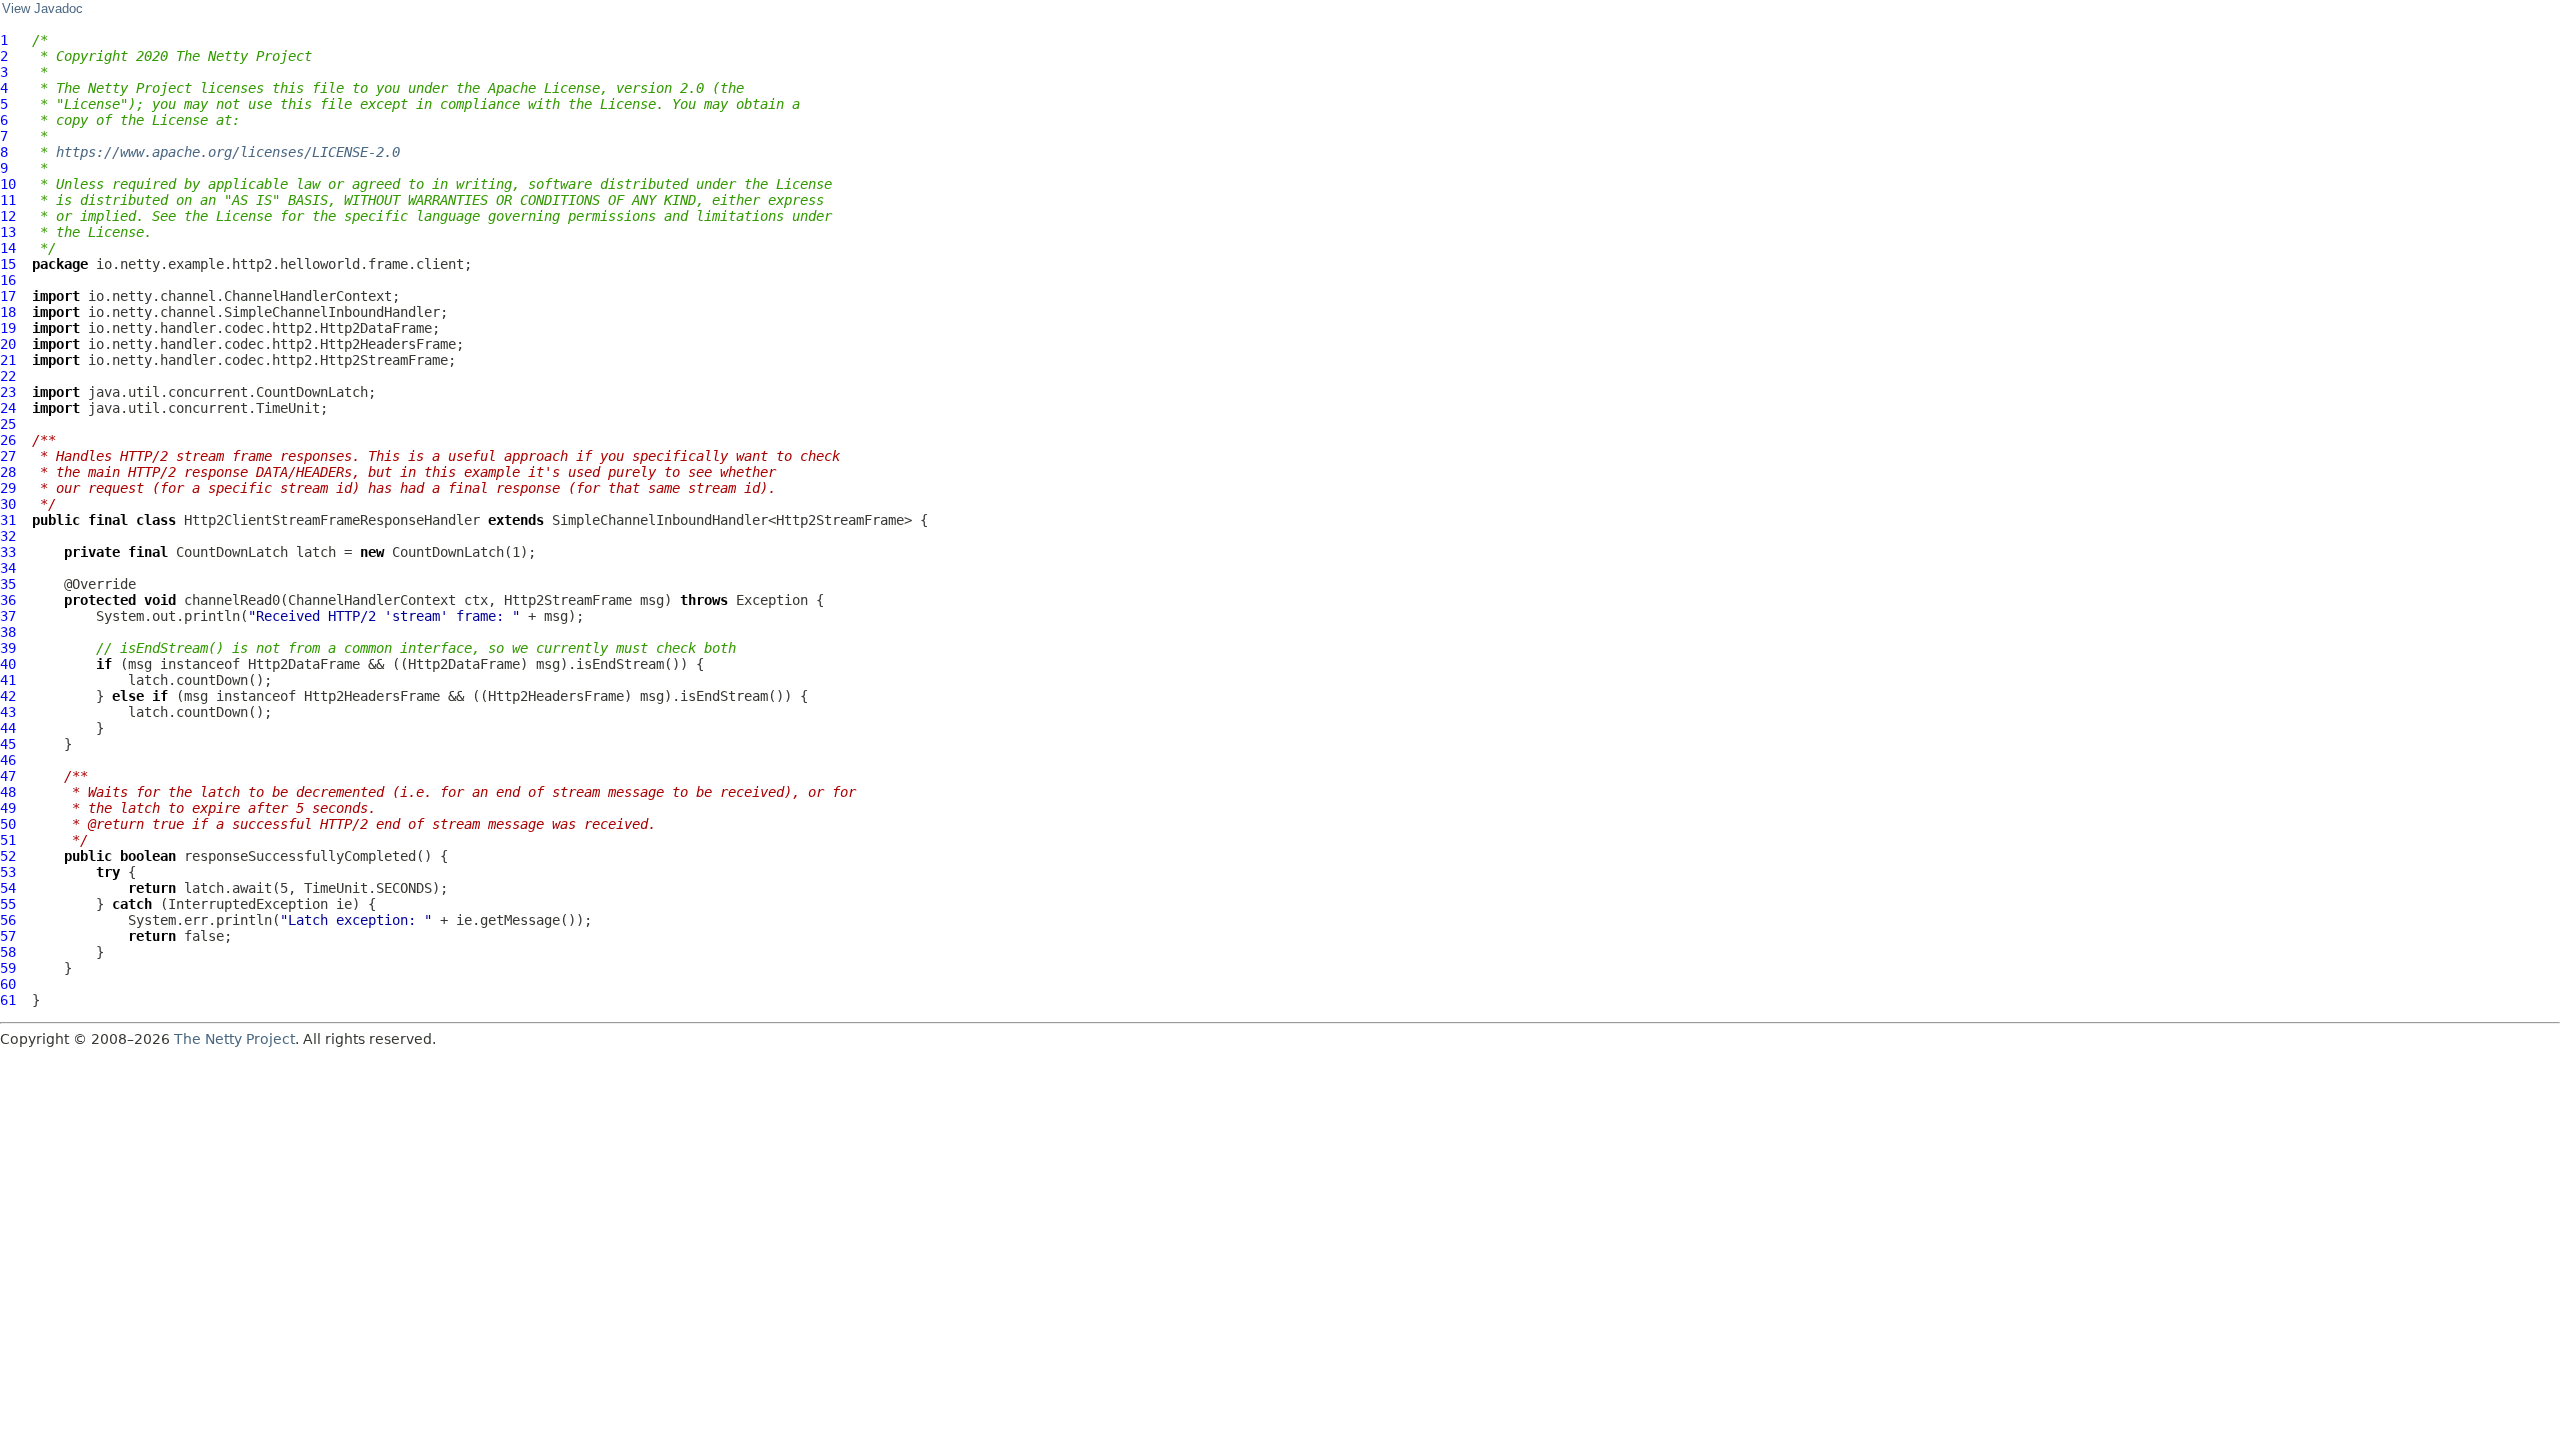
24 (8, 408)
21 (8, 360)
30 (8, 504)
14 (8, 248)
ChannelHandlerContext (372, 600)
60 (8, 984)
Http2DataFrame (304, 664)
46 (8, 760)
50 (8, 824)
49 (8, 808)
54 (8, 888)
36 (8, 600)
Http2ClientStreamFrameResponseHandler (332, 520)
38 (8, 632)
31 (8, 520)
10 (8, 184)
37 (8, 616)
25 (8, 424)
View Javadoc (42, 9)
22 (8, 376)
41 (8, 680)
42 (8, 696)
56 (8, 920)
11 (8, 200)
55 (8, 904)
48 (8, 792)
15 (8, 264)
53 (8, 872)
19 (8, 328)
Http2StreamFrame (568, 600)
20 (8, 344)
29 (8, 488)
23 (8, 392)
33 (8, 552)
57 (8, 936)
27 (8, 456)
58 (8, 952)
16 (8, 280)
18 (8, 312)
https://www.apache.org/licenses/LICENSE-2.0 (228, 152)
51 (8, 840)
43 (8, 712)
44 (8, 728)
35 (8, 584)
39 (8, 648)
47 (8, 776)
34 (8, 568)
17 (8, 296)
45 (8, 744)
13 (8, 232)
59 (8, 968)
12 (8, 216)
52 (8, 856)
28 (8, 472)
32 (8, 536)
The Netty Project (234, 1039)
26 (8, 440)
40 (8, 664)
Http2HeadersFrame (372, 696)
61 (8, 1000)
